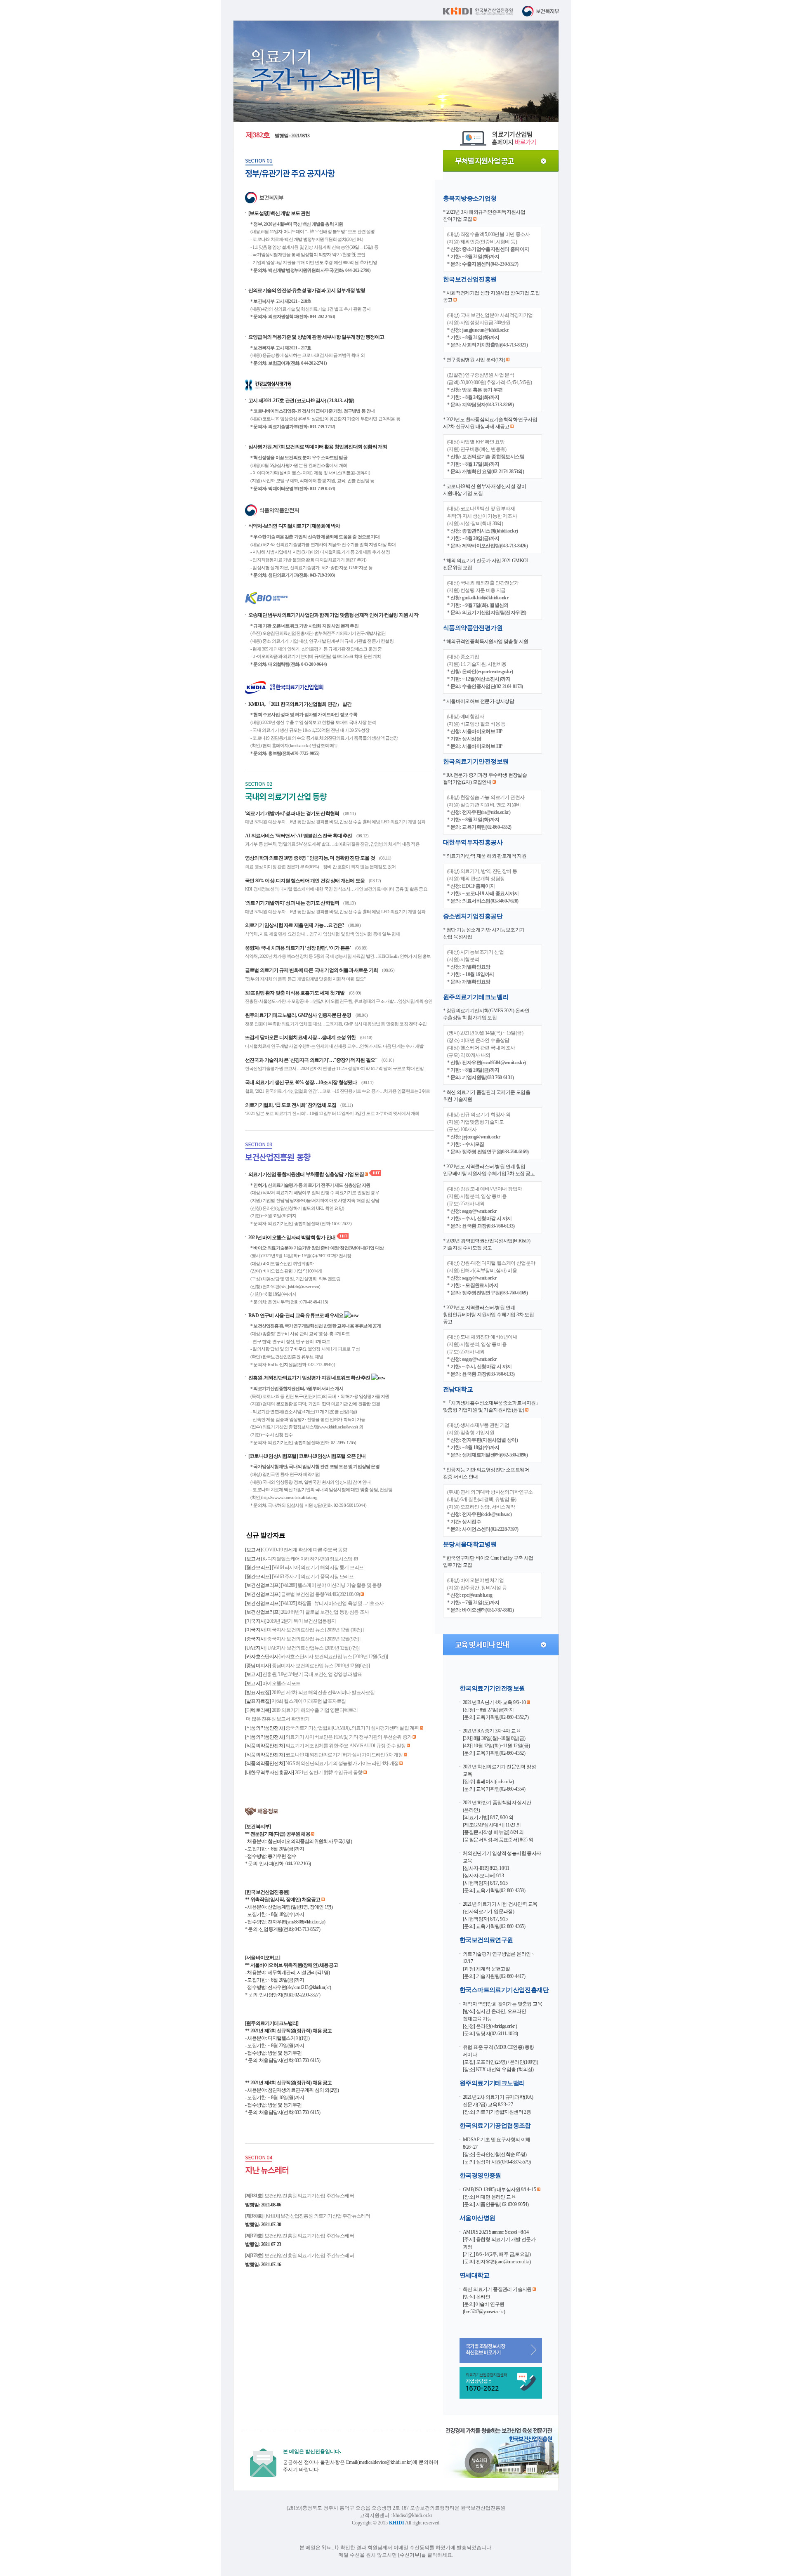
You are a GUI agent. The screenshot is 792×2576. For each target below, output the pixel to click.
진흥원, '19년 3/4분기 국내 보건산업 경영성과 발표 (312, 1674)
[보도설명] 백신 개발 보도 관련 (279, 213)
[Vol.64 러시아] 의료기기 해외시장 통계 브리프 (318, 1567)
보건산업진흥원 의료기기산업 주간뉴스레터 (299, 2196)
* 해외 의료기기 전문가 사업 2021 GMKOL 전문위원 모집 (486, 564)
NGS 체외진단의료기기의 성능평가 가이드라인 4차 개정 (342, 1763)
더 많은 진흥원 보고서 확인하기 (277, 1719)
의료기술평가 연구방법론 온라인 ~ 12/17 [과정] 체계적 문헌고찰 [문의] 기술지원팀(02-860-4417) (499, 1965)
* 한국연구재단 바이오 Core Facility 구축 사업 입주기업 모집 (488, 1561)
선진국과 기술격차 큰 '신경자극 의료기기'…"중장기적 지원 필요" (312, 1060)
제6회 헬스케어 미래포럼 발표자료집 (309, 1701)
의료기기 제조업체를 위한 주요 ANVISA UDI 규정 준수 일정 (346, 1746)
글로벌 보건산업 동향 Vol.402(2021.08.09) (321, 1594)
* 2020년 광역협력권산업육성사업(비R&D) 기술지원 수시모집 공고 (487, 1244)
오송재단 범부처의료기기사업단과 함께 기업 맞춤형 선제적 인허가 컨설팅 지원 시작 (333, 615)
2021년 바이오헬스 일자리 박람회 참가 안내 (292, 1237)
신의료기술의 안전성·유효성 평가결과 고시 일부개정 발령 (307, 290)
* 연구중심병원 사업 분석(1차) (475, 360)
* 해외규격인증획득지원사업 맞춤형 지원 (486, 641)
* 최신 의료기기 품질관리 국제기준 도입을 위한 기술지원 (487, 1096)
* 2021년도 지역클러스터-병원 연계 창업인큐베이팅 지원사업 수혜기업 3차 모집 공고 (489, 1170)
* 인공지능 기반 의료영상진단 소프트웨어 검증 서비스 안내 (486, 1473)
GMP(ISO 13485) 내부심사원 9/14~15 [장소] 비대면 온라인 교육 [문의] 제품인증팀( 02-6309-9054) (500, 2197)
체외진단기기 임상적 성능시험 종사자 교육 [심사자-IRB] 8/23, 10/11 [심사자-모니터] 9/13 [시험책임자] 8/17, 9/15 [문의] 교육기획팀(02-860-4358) (502, 1872)
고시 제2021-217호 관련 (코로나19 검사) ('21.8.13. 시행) (301, 401)
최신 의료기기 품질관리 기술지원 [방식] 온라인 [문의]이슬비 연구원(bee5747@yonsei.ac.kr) (498, 2300)
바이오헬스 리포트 (281, 1683)
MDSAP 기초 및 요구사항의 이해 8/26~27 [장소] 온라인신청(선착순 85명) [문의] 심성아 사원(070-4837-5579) (497, 2151)
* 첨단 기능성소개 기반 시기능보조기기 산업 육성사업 (484, 933)
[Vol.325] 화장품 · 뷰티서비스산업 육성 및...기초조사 (332, 1603)
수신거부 (410, 2555)
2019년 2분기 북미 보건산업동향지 (301, 1621)
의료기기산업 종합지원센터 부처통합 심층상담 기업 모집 (306, 1174)
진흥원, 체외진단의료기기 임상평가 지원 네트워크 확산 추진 (310, 1378)
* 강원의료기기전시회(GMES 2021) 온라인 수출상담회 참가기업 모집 (486, 1014)
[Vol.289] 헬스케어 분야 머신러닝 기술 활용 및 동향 (331, 1585)
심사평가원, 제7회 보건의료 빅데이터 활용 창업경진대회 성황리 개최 (318, 447)
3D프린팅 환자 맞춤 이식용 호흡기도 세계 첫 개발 (295, 993)
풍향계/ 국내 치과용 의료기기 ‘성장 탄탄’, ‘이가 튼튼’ (298, 948)
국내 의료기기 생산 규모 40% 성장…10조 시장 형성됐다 (302, 1082)
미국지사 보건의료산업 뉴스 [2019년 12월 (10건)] (315, 1630)
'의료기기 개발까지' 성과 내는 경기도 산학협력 (292, 813)
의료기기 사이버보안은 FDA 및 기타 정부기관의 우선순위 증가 (349, 1737)
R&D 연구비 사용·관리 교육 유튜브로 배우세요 (296, 1315)
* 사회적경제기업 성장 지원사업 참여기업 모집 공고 (491, 296)
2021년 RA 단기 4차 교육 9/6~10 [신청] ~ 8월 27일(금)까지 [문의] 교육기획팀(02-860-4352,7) (496, 1710)
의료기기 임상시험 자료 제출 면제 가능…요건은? (295, 925)
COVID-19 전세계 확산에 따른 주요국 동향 (305, 1550)
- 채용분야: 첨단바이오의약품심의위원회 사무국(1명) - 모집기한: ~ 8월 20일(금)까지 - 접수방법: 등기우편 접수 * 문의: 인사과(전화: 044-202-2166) (298, 1849)
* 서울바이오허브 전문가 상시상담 (478, 701)
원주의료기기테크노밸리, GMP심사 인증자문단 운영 (299, 1015)
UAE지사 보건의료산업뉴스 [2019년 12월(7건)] (313, 1648)
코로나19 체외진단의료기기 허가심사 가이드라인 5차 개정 (344, 1755)
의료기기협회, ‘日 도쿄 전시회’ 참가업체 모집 (291, 1105)
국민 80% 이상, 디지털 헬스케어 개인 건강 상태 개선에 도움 (305, 881)
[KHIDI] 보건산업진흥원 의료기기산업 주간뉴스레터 (308, 2216)
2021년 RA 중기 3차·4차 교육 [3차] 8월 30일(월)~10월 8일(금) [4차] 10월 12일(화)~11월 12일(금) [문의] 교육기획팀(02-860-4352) (496, 1742)
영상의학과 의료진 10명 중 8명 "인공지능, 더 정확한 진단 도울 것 (310, 858)
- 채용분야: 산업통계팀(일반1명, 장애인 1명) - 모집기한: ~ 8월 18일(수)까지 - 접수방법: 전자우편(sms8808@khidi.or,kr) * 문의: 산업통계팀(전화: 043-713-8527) (289, 1914)
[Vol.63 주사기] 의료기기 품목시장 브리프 (313, 1577)
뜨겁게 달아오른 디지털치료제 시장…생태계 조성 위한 (301, 1037)
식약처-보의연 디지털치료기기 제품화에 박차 (294, 526)
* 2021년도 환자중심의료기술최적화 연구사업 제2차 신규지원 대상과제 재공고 (490, 423)
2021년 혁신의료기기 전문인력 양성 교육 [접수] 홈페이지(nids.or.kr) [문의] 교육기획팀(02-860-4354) (499, 1778)
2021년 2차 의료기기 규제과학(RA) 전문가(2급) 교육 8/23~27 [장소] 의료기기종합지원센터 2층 (498, 2105)
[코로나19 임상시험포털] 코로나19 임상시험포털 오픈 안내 (307, 1456)
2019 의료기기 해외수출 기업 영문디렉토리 (315, 1710)
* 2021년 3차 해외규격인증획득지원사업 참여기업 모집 (484, 216)
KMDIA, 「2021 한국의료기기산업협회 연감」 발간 (300, 704)
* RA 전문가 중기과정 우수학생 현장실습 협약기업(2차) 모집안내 (485, 779)
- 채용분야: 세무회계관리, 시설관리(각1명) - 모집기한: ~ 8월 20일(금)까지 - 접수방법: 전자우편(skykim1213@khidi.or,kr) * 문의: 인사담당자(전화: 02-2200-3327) (291, 1980)
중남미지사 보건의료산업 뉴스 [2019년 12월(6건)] (321, 1666)
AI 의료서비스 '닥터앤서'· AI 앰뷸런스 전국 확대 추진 (299, 836)
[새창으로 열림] (479, 2476)
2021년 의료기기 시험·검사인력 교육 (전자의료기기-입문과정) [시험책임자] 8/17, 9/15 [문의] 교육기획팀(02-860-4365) (500, 1915)
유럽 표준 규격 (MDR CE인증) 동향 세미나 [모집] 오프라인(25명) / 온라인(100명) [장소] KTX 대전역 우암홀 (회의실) (500, 2058)
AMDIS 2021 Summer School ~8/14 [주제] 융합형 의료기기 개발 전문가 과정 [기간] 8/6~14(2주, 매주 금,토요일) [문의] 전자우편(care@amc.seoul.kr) (499, 2247)
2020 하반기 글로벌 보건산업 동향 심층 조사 (325, 1612)
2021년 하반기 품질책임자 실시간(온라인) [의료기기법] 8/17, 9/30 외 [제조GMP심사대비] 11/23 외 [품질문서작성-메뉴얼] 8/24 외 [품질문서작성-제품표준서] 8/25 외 (498, 1821)
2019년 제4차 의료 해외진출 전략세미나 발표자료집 (323, 1692)
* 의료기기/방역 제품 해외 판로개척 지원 (485, 856)
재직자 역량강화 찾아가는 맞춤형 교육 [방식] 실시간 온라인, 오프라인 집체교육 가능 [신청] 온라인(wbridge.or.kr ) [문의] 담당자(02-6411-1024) (502, 2019)
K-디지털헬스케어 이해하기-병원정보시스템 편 (310, 1559)
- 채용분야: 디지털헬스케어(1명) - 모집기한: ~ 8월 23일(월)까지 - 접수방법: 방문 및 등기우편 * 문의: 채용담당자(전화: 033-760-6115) (289, 2046)
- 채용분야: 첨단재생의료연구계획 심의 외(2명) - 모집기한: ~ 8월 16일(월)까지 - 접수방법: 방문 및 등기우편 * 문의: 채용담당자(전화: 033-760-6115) (292, 2098)
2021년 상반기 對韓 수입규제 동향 (329, 1772)
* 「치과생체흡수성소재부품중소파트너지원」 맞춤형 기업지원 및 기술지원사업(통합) (492, 1406)
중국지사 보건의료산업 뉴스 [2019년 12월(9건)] (313, 1639)
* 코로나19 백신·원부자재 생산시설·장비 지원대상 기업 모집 (484, 490)
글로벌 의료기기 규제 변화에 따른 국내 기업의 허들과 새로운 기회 (312, 970)
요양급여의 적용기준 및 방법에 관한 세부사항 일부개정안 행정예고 (316, 337)
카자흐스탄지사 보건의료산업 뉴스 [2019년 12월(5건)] (335, 1657)
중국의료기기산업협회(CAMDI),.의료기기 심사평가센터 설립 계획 (352, 1728)
